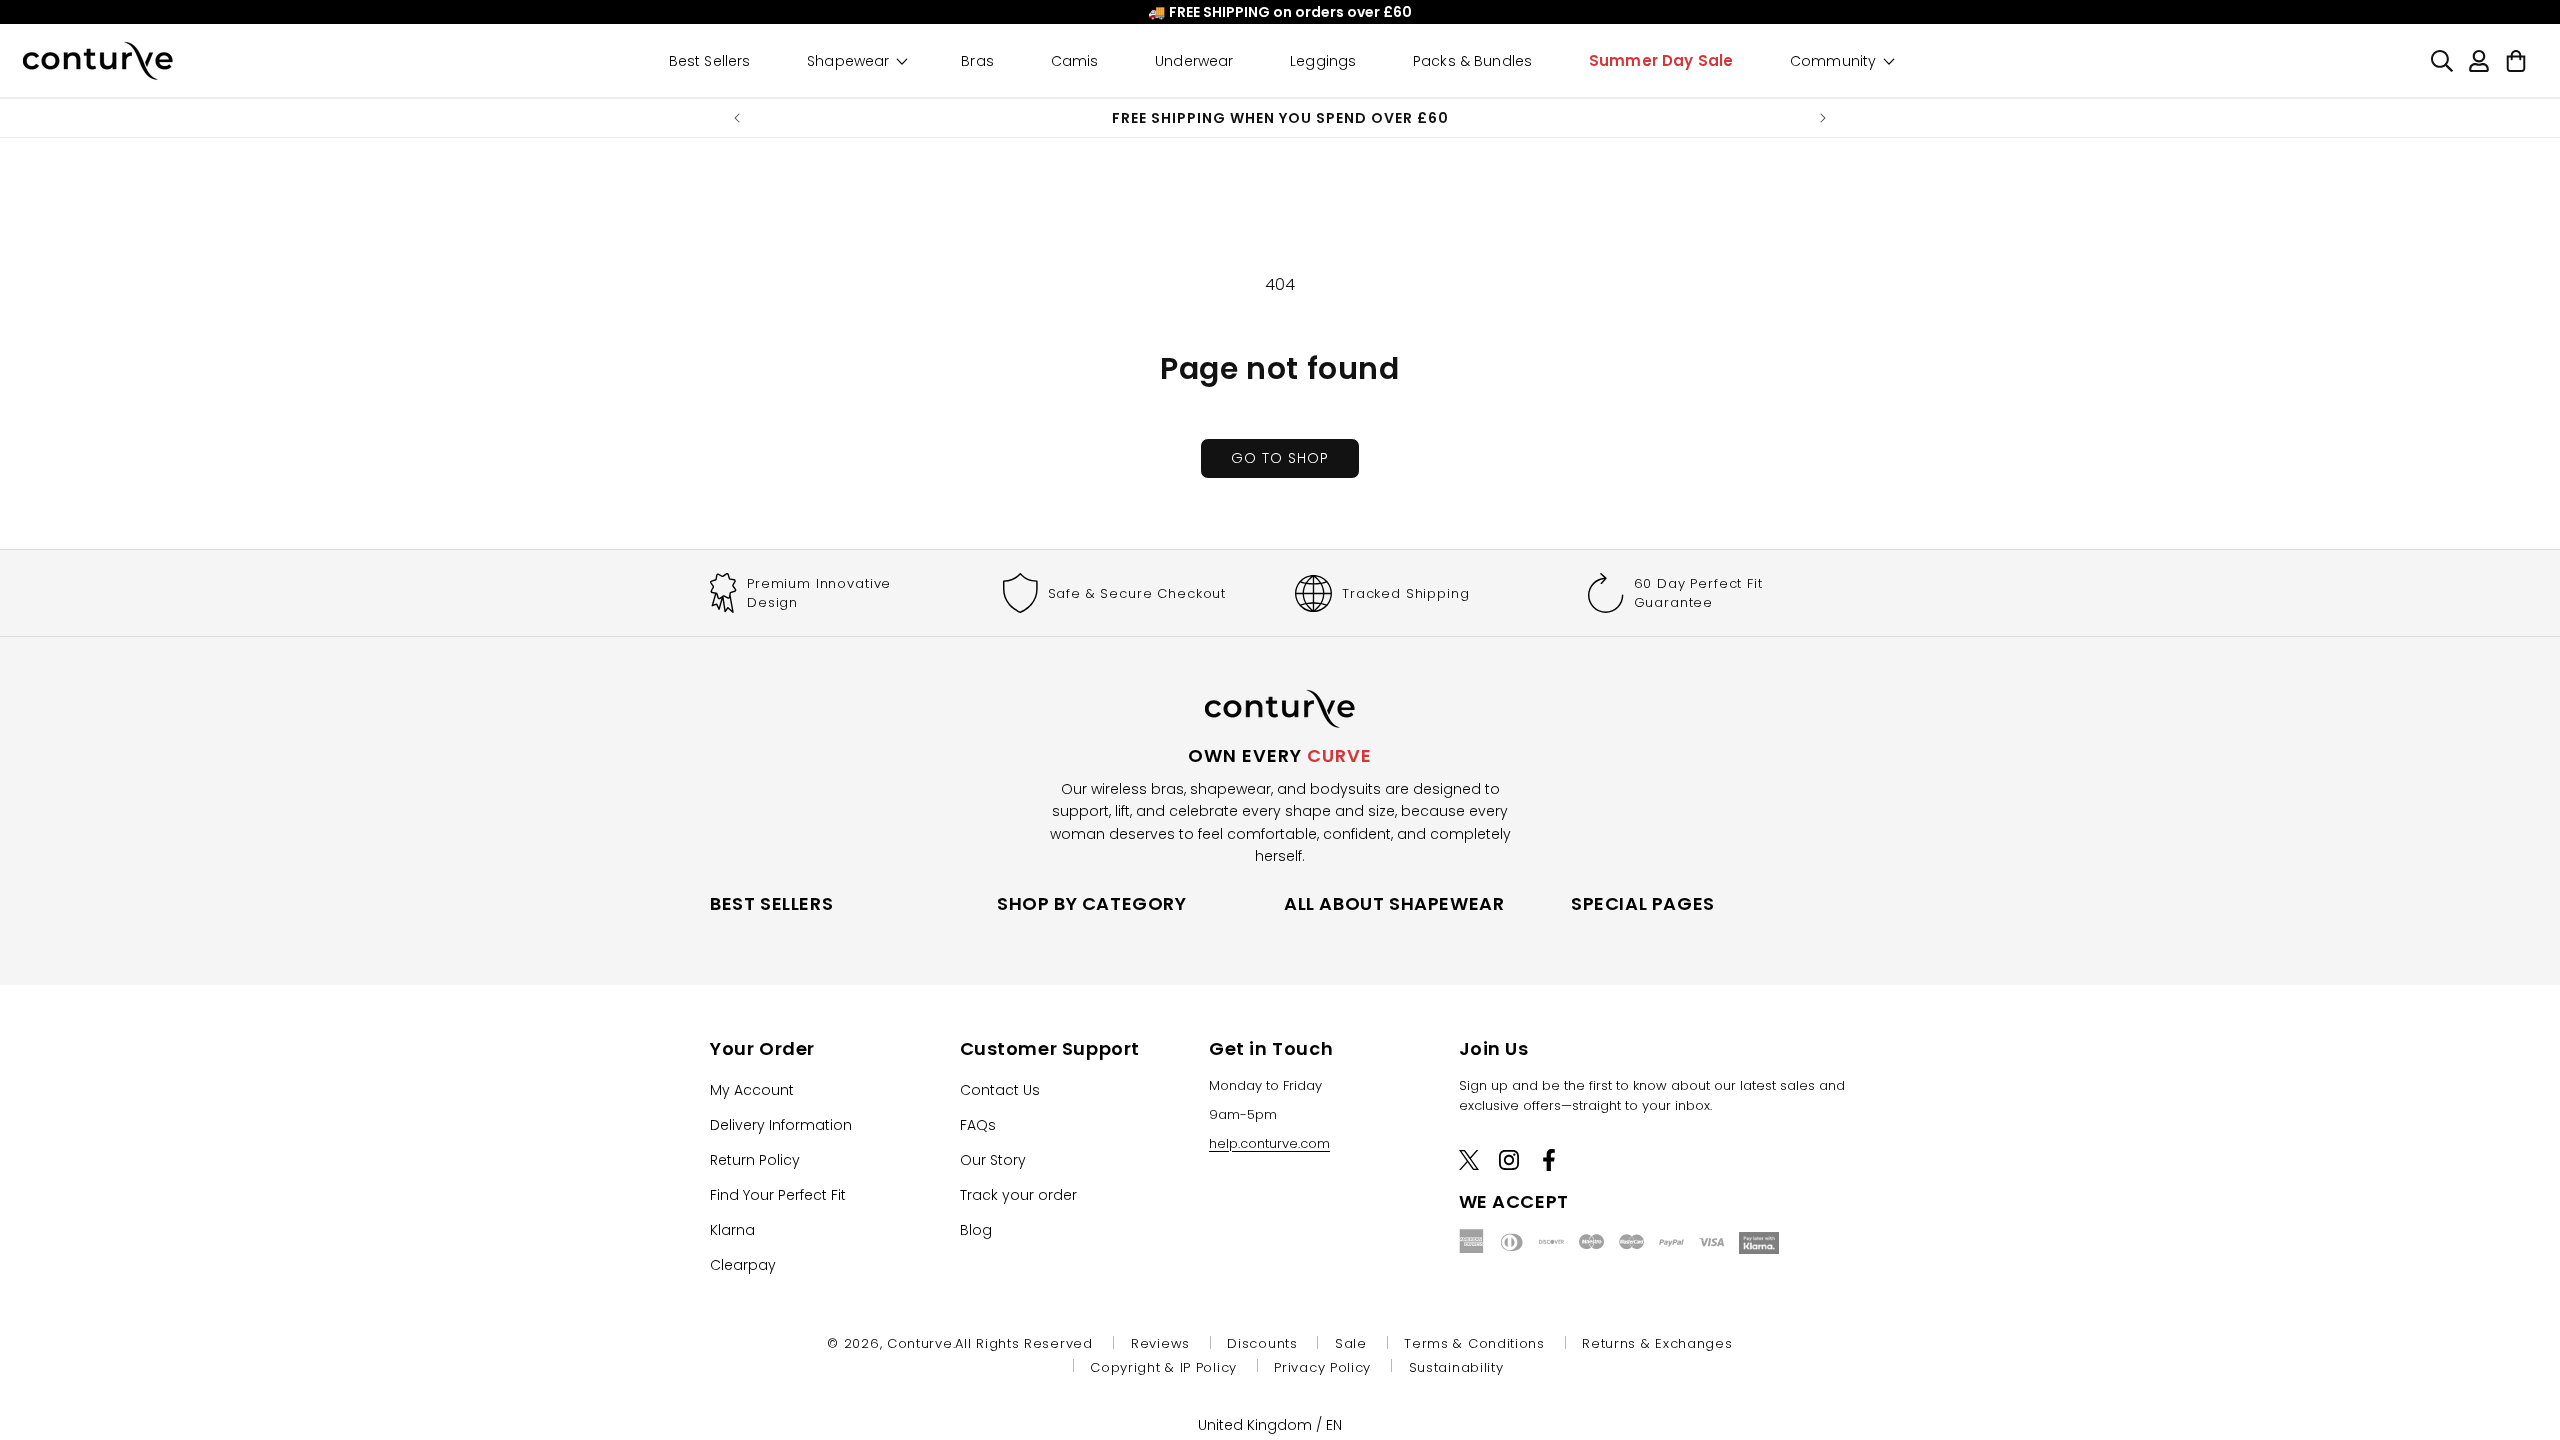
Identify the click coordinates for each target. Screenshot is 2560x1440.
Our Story (993, 1159)
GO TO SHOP (1280, 458)
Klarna (732, 1229)
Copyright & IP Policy (1163, 1367)
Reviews (1160, 1343)
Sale (1351, 1343)
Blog (976, 1229)
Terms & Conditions (1474, 1343)
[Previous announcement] (737, 118)
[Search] (2441, 60)
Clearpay (743, 1264)
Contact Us (1000, 1089)
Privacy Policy (1322, 1367)
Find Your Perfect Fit (778, 1194)
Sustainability (1456, 1367)
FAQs (978, 1124)
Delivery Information (781, 1124)
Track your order (1018, 1194)
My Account (752, 1089)
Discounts (1262, 1343)
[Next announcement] (1823, 118)
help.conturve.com (1269, 1142)
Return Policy (755, 1159)
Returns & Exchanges (1657, 1343)
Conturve (920, 1343)
